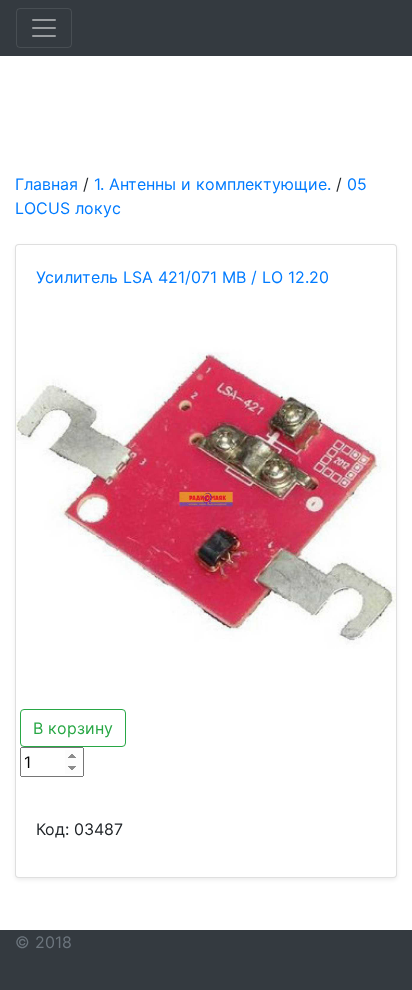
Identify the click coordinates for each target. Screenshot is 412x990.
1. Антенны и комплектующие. (212, 184)
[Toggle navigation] (44, 28)
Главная (46, 184)
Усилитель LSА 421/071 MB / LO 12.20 (182, 277)
